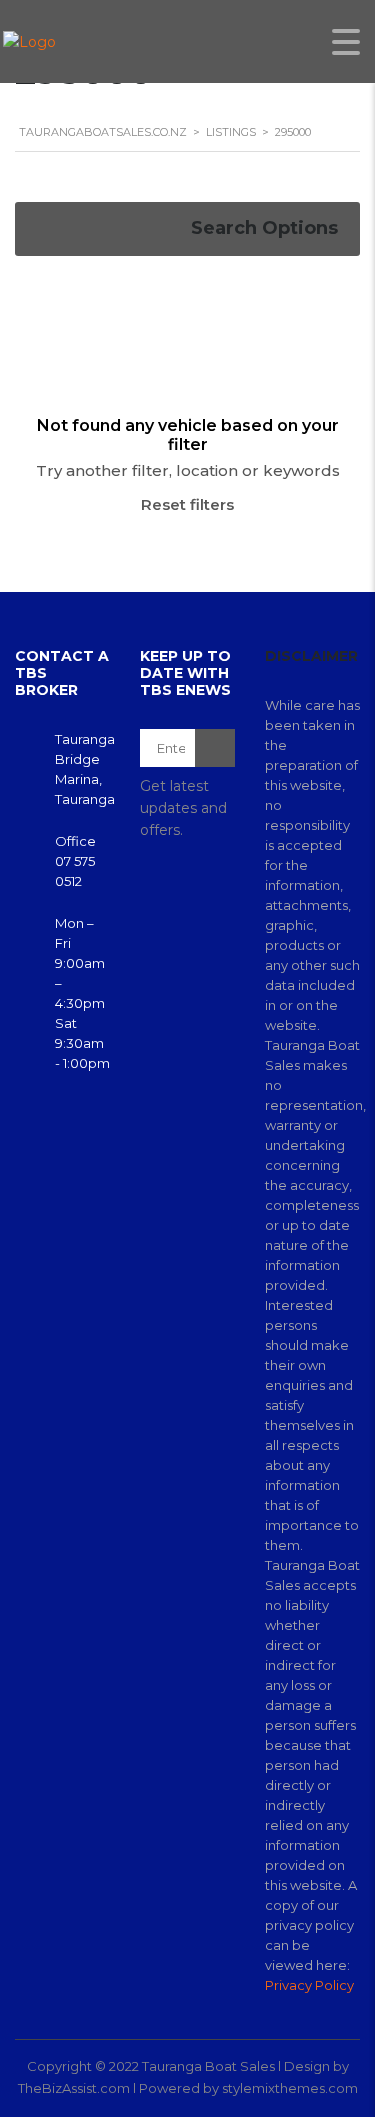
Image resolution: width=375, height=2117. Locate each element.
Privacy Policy (309, 1985)
